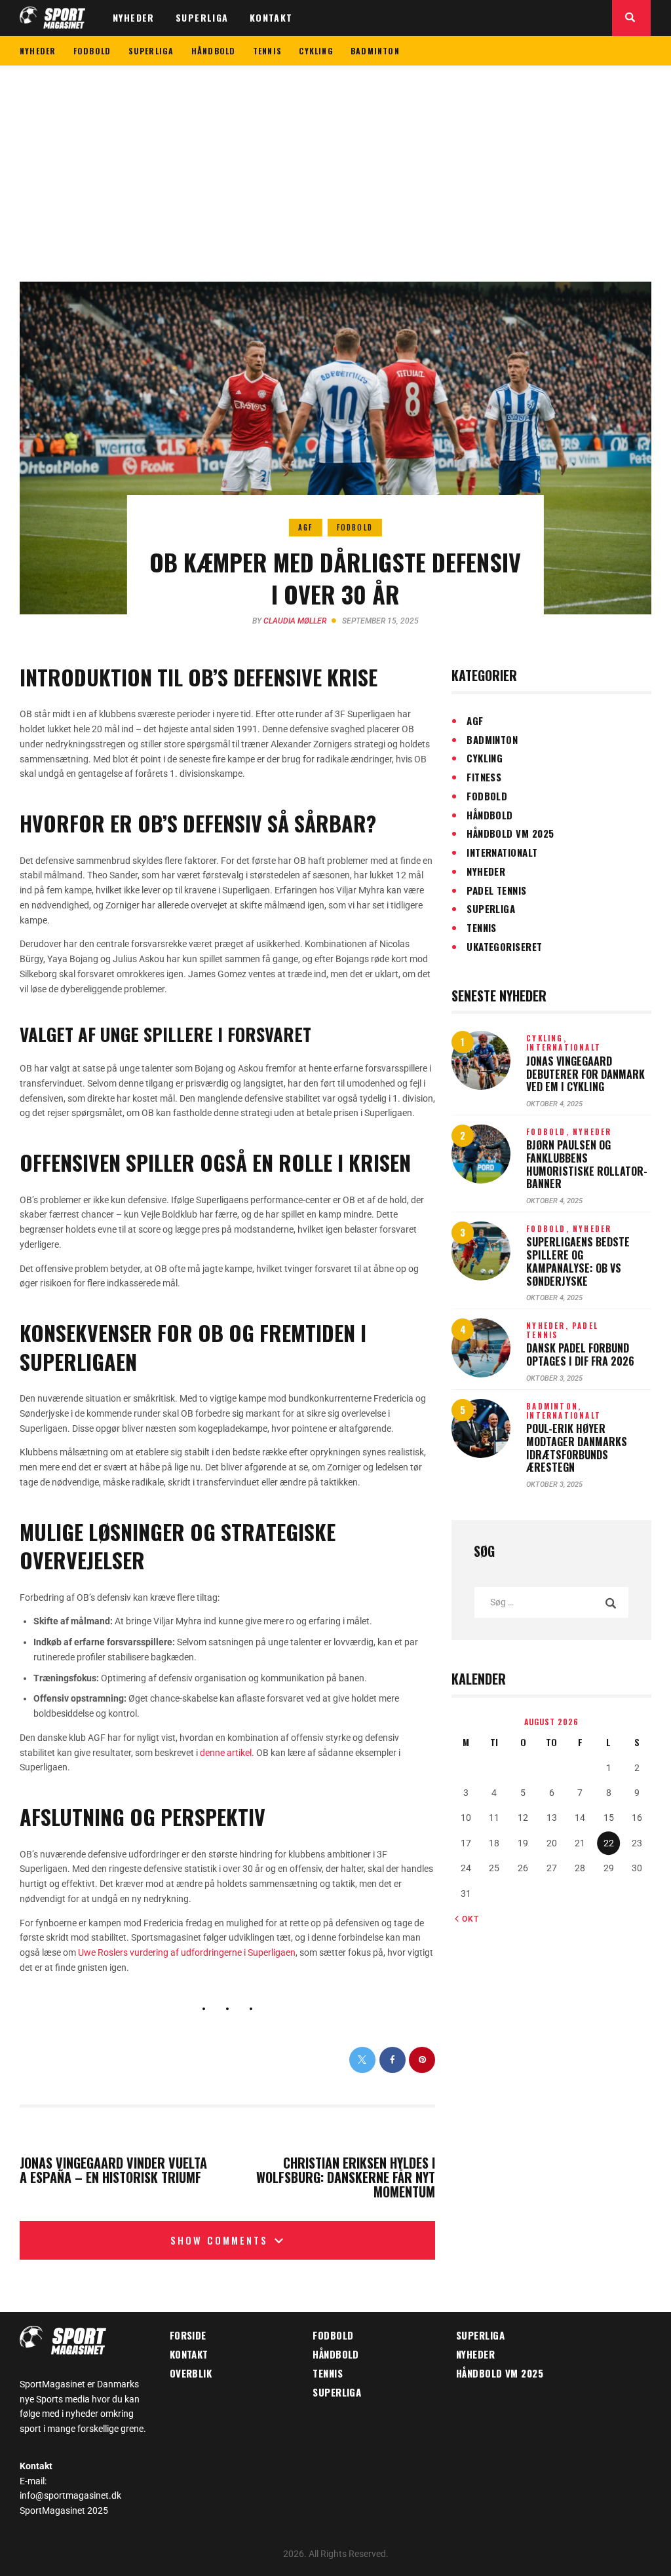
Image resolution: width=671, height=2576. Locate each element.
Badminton (492, 739)
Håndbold (490, 815)
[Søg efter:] (552, 1602)
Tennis (482, 927)
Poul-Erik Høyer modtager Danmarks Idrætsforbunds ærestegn (577, 1448)
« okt (467, 1919)
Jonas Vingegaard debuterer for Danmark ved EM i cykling (585, 1074)
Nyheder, (549, 1326)
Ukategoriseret (504, 946)
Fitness (484, 777)
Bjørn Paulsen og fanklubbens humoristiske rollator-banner (587, 1165)
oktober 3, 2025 (554, 1378)
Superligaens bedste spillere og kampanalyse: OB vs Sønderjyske (578, 1262)
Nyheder (486, 871)
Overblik (191, 2373)
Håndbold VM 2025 (510, 833)
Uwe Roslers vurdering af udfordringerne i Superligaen (187, 1952)
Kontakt (189, 2354)
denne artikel (226, 1753)
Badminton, (554, 1406)
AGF (306, 527)
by (289, 621)
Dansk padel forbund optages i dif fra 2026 (580, 1355)
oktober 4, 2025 (554, 1104)
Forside (188, 2335)
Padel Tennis (496, 890)
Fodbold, (549, 1132)
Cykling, (546, 1038)
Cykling (485, 758)
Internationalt (502, 852)
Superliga (491, 908)
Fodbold (355, 527)
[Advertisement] (335, 164)
